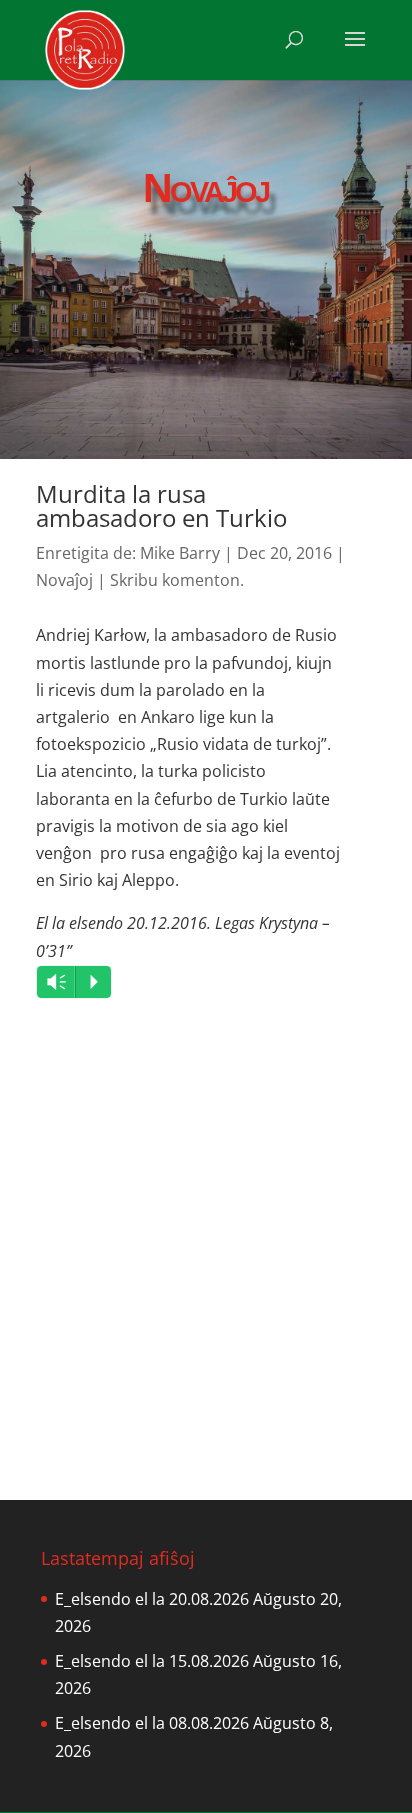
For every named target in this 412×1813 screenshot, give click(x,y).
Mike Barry (180, 553)
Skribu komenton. (177, 580)
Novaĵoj (64, 580)
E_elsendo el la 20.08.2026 (152, 1599)
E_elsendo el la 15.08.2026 (152, 1661)
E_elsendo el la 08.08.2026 (152, 1723)
